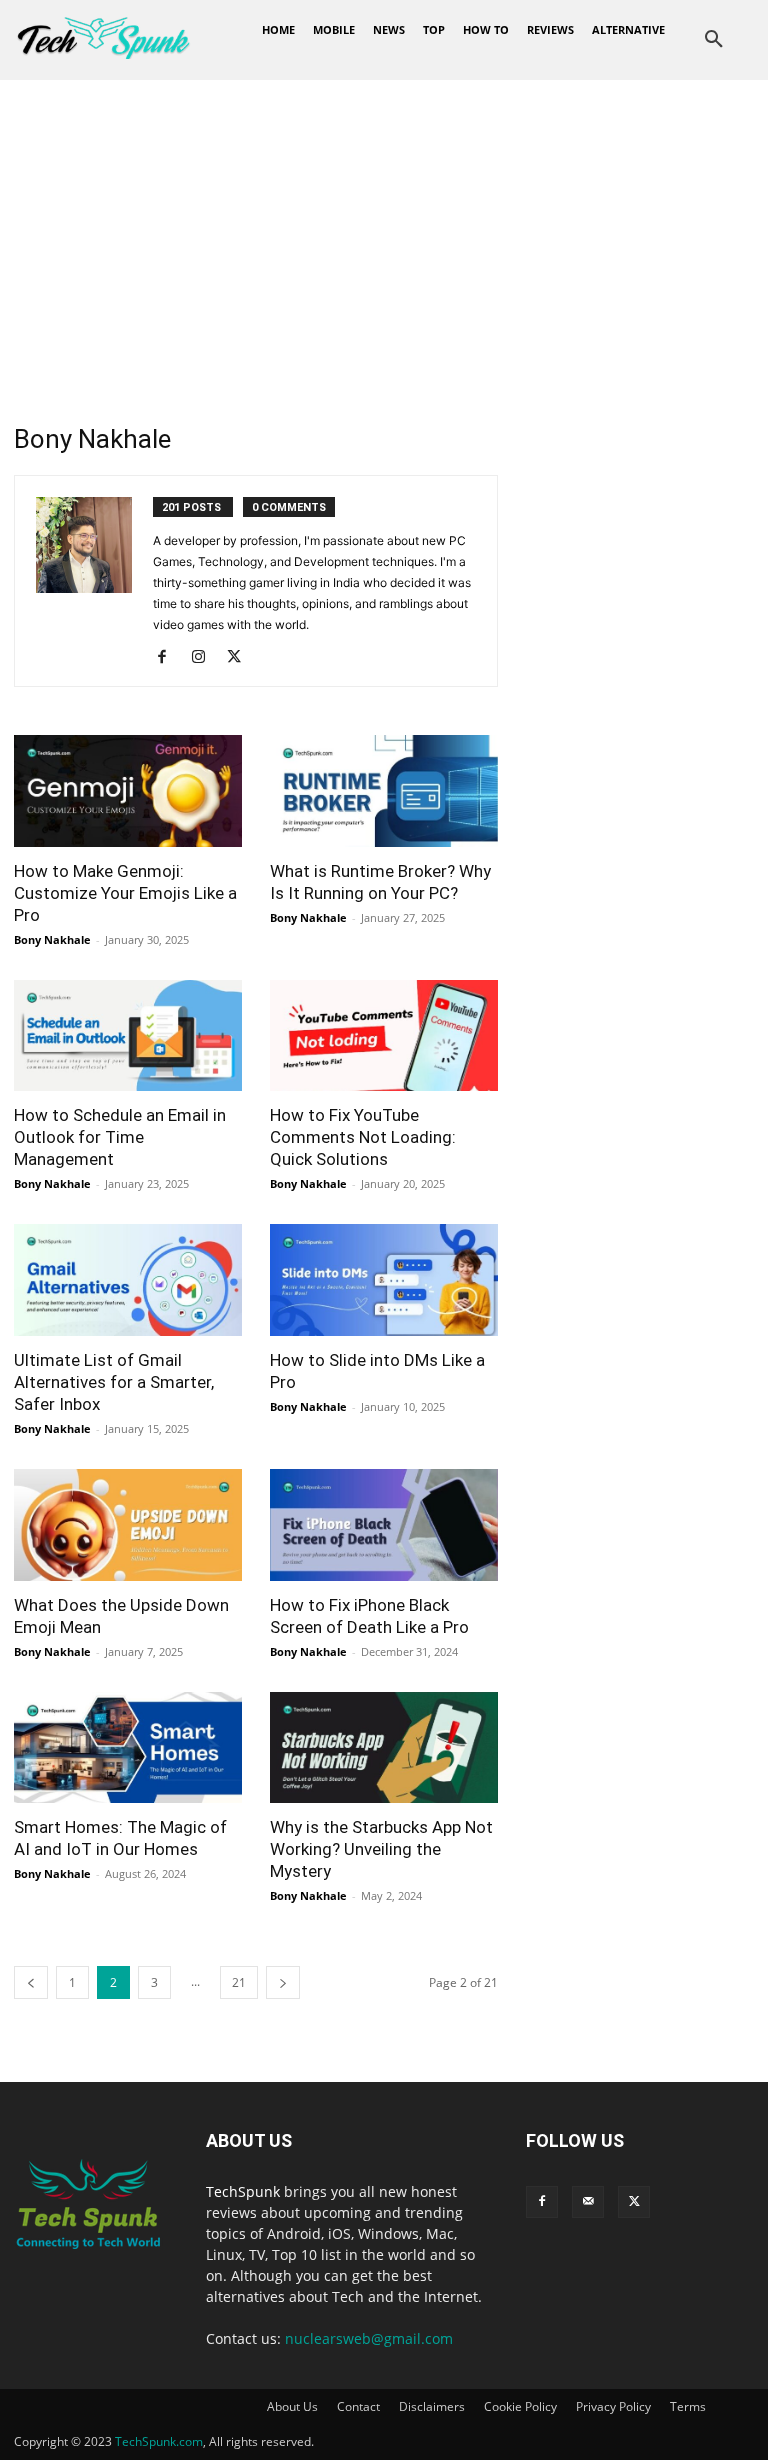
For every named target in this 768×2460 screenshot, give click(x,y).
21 (239, 1982)
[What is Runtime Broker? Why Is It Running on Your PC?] (384, 791)
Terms (688, 2406)
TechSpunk (243, 2191)
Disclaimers (432, 2406)
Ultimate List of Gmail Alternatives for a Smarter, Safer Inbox (114, 1382)
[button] (714, 40)
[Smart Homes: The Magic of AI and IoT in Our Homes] (128, 1748)
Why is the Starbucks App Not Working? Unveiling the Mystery (381, 1849)
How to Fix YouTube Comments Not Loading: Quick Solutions (363, 1137)
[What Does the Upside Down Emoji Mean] (128, 1525)
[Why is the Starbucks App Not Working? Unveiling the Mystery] (384, 1748)
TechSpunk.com (159, 2441)
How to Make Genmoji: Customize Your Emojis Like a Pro (125, 893)
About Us (292, 2406)
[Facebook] (169, 658)
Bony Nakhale (52, 939)
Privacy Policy (613, 2406)
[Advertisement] (384, 230)
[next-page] (283, 1982)
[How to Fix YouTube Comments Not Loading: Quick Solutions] (384, 1036)
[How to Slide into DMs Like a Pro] (384, 1280)
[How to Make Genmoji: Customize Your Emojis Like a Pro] (128, 791)
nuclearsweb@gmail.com (369, 2338)
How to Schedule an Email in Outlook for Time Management (120, 1137)
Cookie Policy (520, 2406)
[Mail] (588, 2202)
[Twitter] (241, 658)
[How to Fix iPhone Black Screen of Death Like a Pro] (384, 1525)
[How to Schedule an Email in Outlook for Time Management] (128, 1036)
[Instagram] (205, 658)
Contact (358, 2406)
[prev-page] (31, 1982)
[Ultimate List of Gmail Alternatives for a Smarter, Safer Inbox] (128, 1280)
